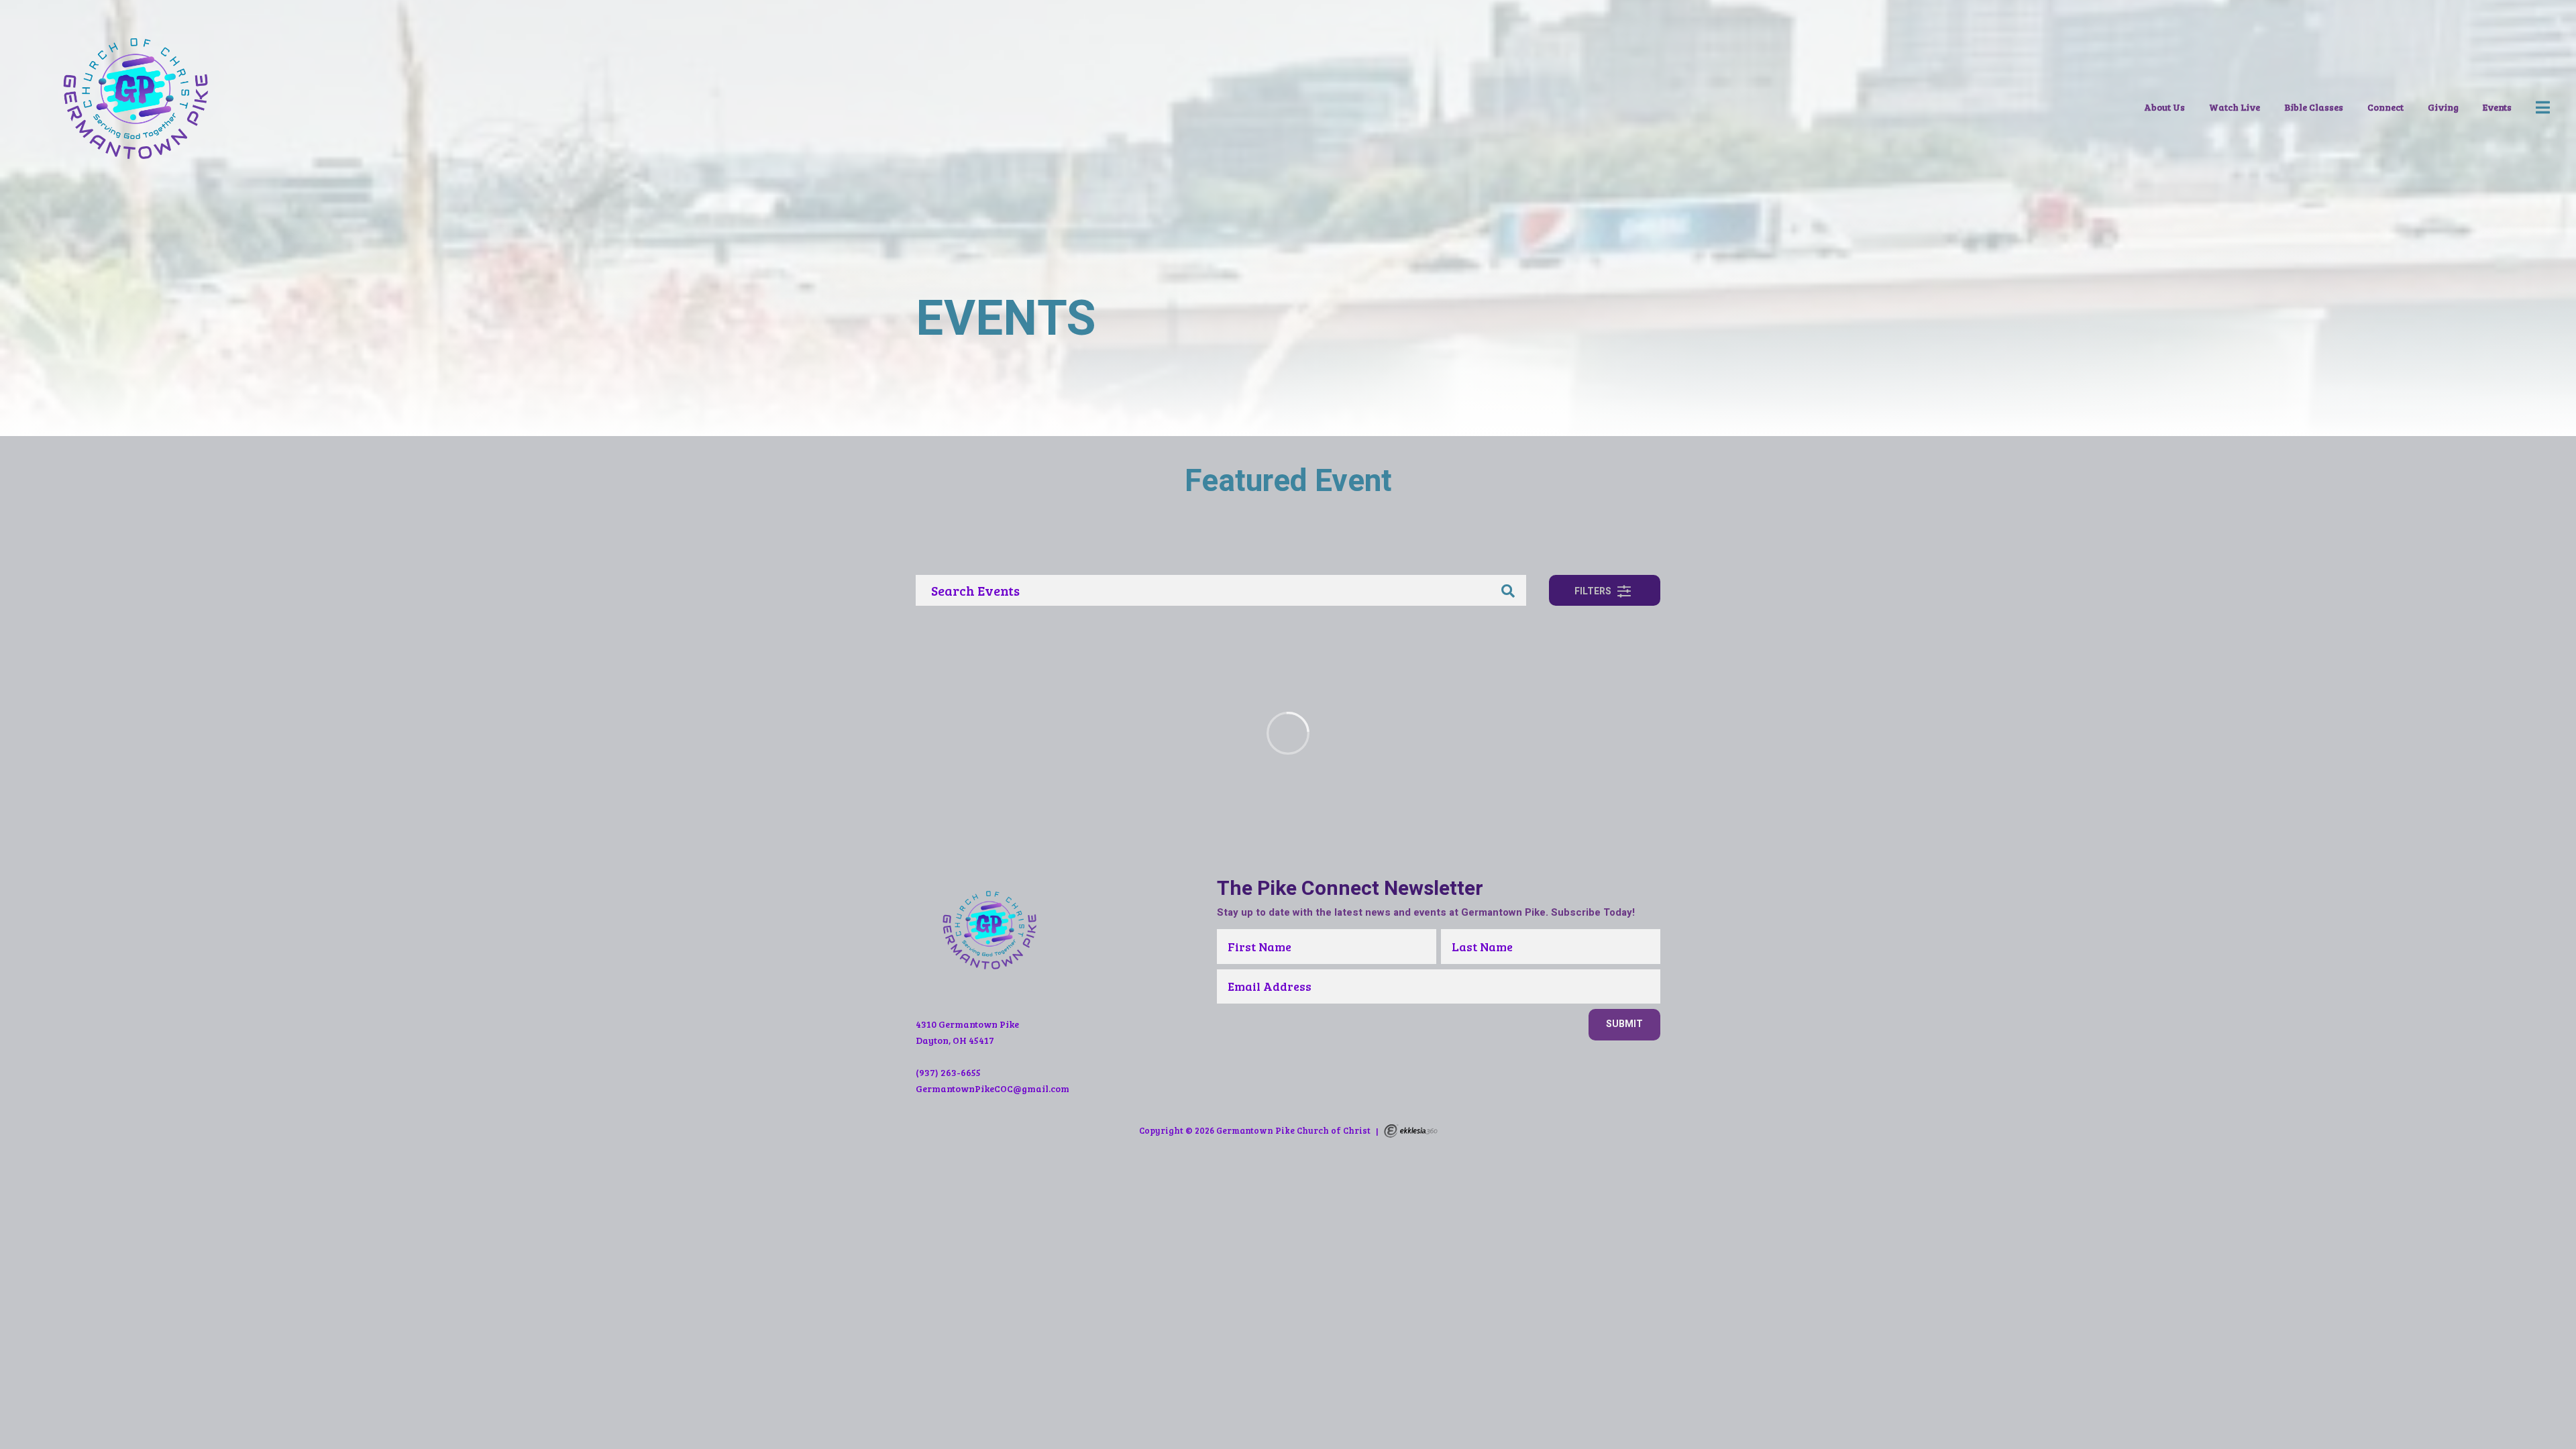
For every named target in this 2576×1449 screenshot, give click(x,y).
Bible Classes (2314, 107)
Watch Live (2235, 107)
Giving (2443, 107)
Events (2497, 107)
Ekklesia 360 (1411, 1131)
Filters (1594, 591)
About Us (2164, 107)
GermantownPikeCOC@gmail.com (992, 1088)
